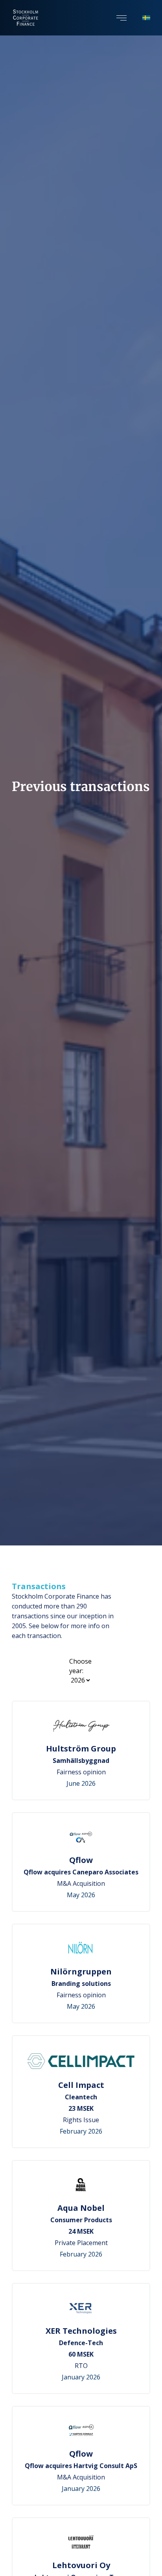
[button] (121, 18)
